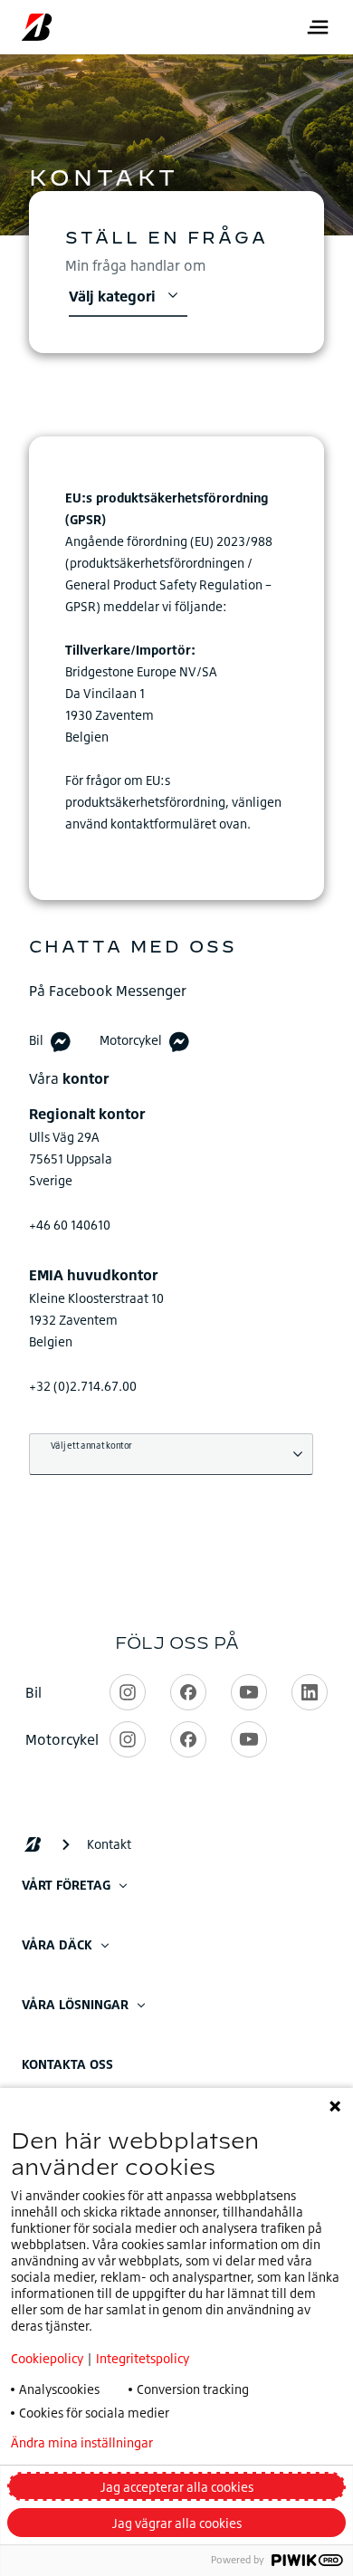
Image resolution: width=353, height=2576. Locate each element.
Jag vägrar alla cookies (177, 2523)
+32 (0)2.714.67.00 (83, 1386)
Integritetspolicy (143, 2358)
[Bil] (61, 1041)
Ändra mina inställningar (82, 2443)
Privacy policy (242, 2443)
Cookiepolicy (47, 2358)
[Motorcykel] (179, 1041)
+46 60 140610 (70, 1225)
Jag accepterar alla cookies (177, 2487)
